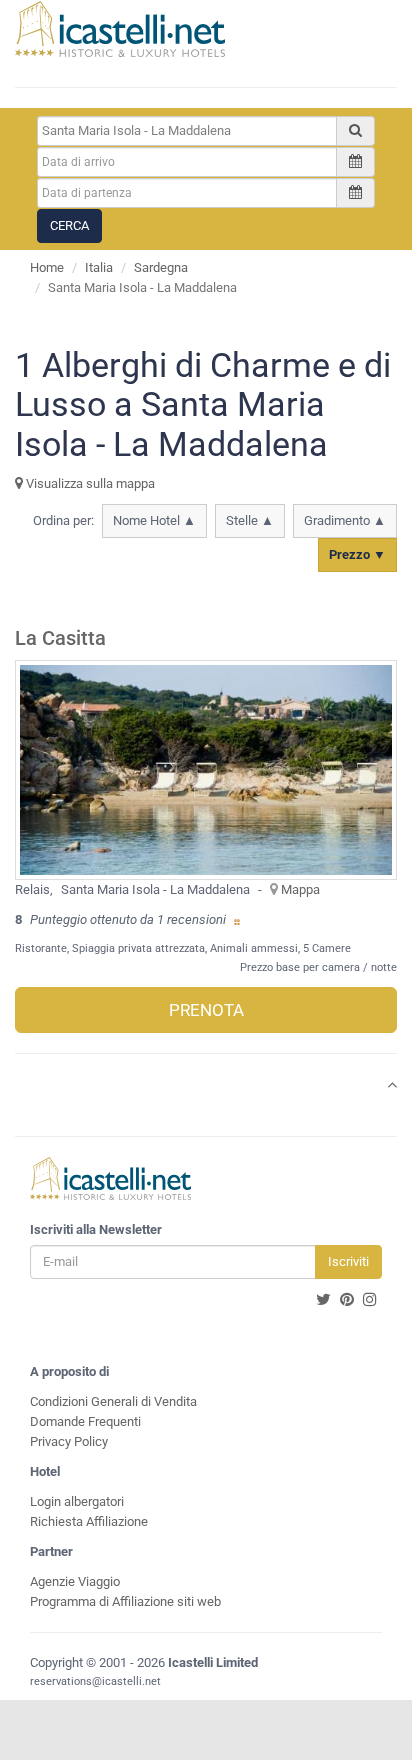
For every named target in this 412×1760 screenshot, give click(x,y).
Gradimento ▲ (345, 520)
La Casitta (60, 638)
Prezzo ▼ (357, 554)
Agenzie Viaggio (75, 1581)
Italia (99, 267)
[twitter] (323, 1300)
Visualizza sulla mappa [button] (89, 483)
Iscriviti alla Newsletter (96, 1229)
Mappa (300, 889)
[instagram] (370, 1300)
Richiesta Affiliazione (89, 1521)
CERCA (69, 225)
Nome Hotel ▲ (154, 520)
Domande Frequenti (85, 1421)
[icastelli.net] (120, 29)
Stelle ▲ (250, 520)
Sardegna (161, 267)
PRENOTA (206, 1010)
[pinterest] (347, 1300)
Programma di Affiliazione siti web (125, 1601)
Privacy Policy (69, 1441)
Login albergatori (77, 1501)
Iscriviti (348, 1261)
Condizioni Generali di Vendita (113, 1401)
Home (47, 267)
